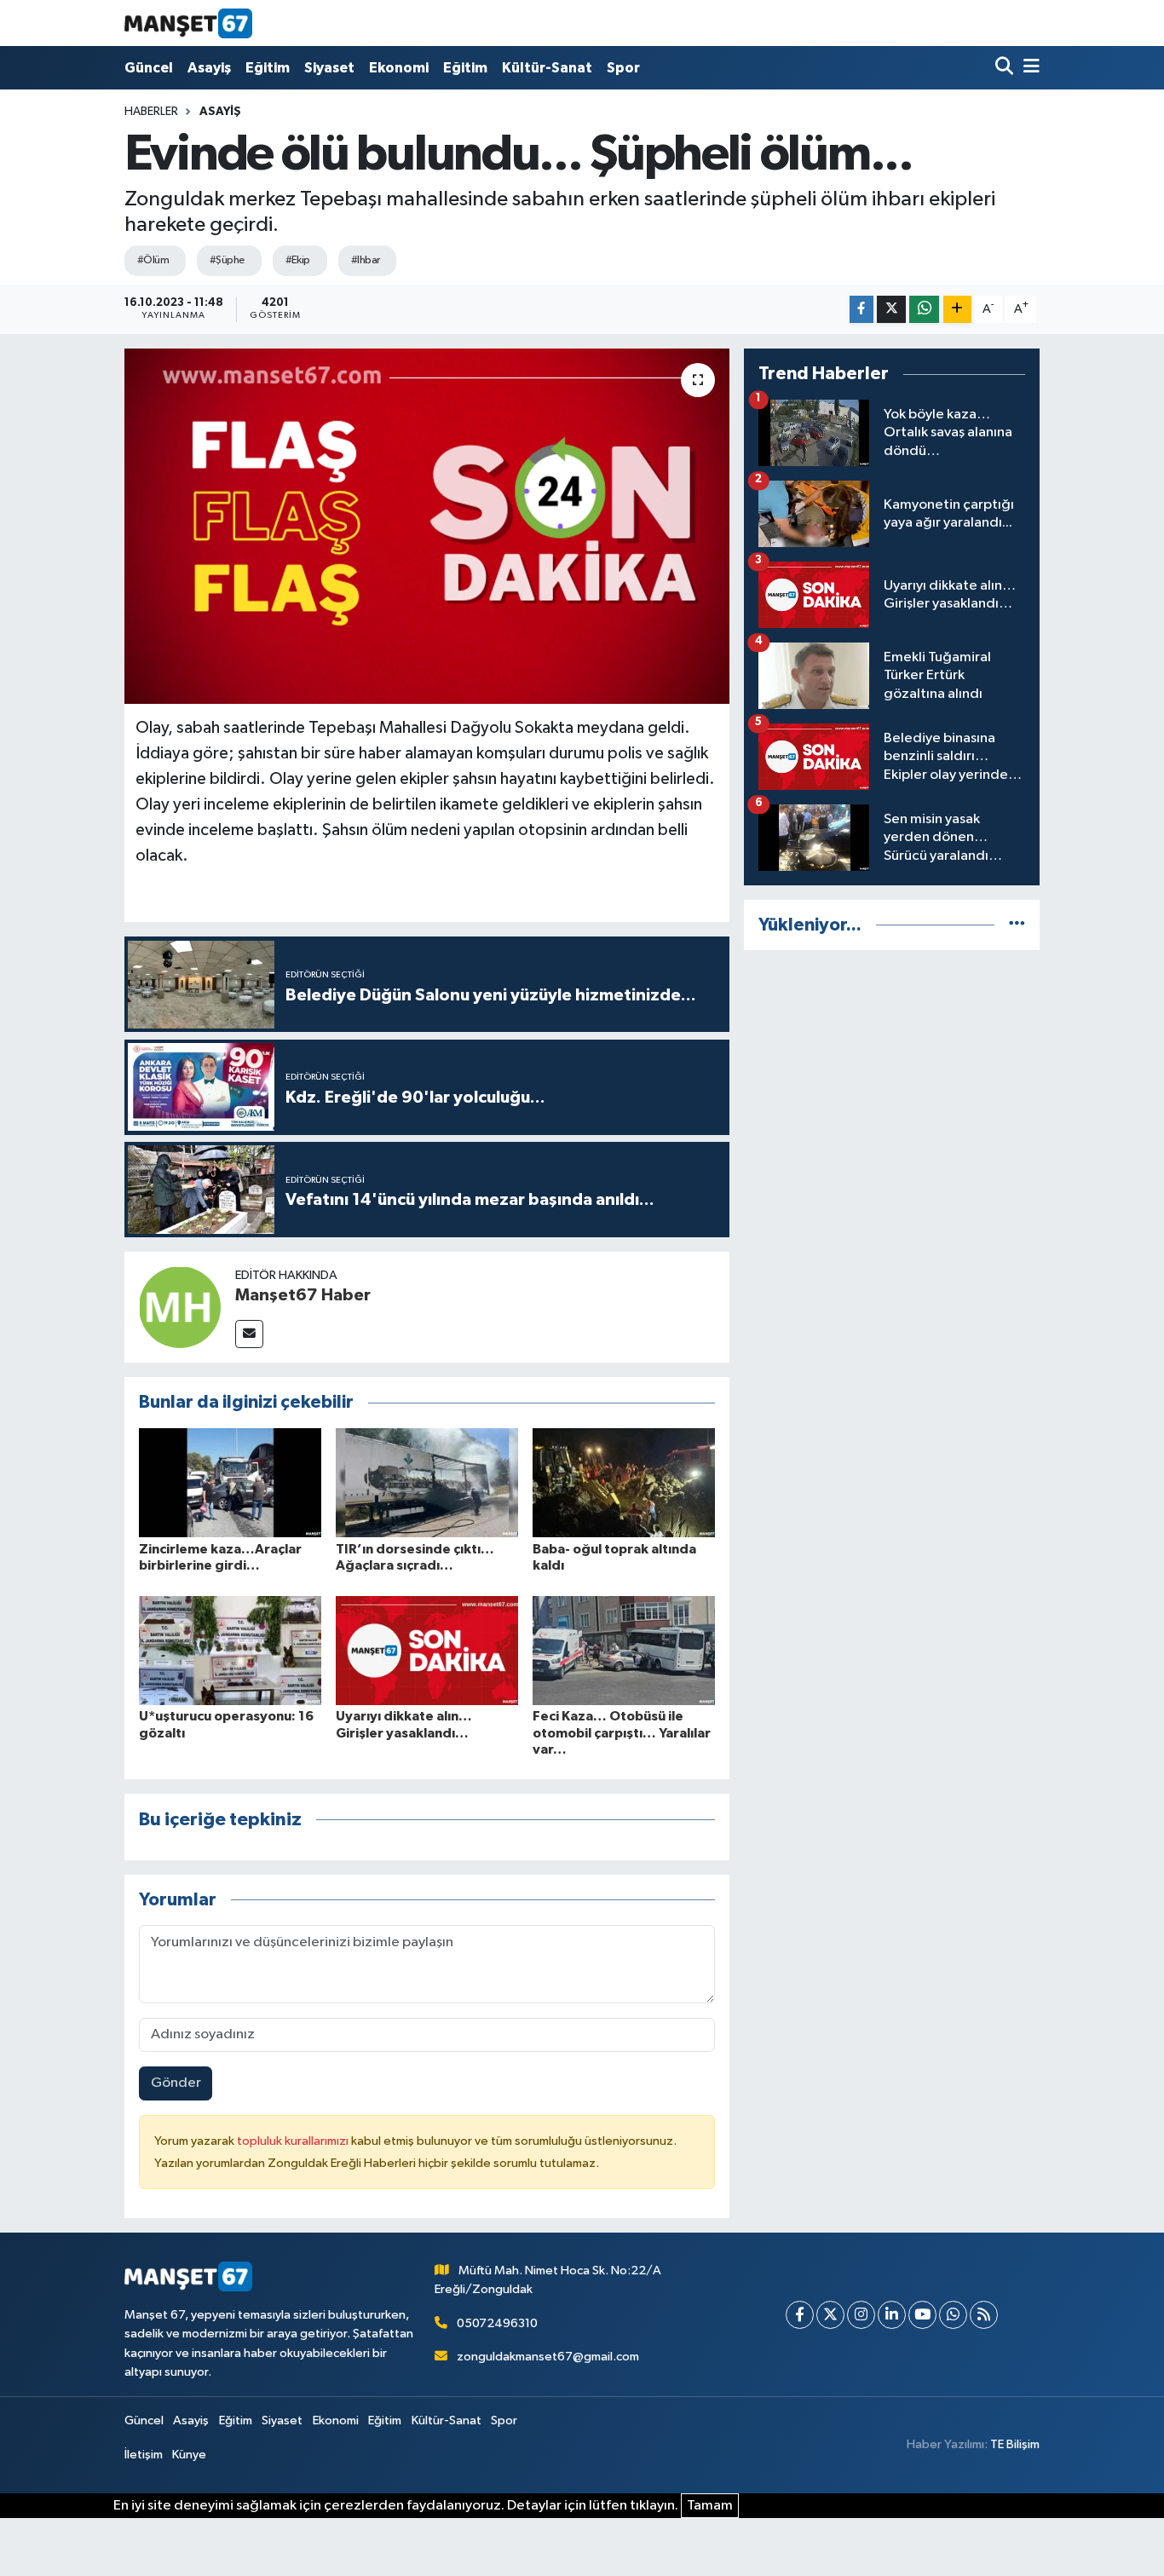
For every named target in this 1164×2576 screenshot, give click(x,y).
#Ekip (298, 260)
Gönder (176, 2083)
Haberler (151, 112)
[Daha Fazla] (957, 310)
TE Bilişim (1015, 2444)
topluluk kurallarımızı (294, 2141)
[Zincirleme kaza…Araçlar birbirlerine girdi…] (230, 1482)
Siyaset (329, 68)
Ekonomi (399, 68)
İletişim (144, 2455)
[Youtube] (922, 2315)
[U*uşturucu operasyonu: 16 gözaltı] (230, 1650)
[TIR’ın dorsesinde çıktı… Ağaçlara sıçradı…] (427, 1482)
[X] (830, 2315)
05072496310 (497, 2323)
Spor (623, 68)
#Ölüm (153, 260)
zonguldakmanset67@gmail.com (548, 2357)
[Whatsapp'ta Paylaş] (924, 310)
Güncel (149, 68)
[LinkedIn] (892, 2315)
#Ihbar (366, 260)
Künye (189, 2455)
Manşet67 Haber (303, 1295)
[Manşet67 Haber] (180, 1307)
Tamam (710, 2506)
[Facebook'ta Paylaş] (861, 310)
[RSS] (984, 2315)
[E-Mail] (249, 1334)
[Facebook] (800, 2315)
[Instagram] (861, 2315)
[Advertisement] (892, 1084)
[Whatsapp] (953, 2315)
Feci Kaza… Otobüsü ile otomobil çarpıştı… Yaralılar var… (622, 1732)
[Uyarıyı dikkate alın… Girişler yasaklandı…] (427, 1650)
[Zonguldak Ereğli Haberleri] (188, 23)
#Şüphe (227, 260)
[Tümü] (1017, 925)
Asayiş (209, 68)
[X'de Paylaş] (891, 310)
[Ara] (1006, 68)
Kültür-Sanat (547, 68)
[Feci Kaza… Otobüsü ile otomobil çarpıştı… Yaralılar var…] (624, 1650)
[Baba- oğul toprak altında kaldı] (624, 1482)
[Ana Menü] (1029, 68)
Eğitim (268, 68)
